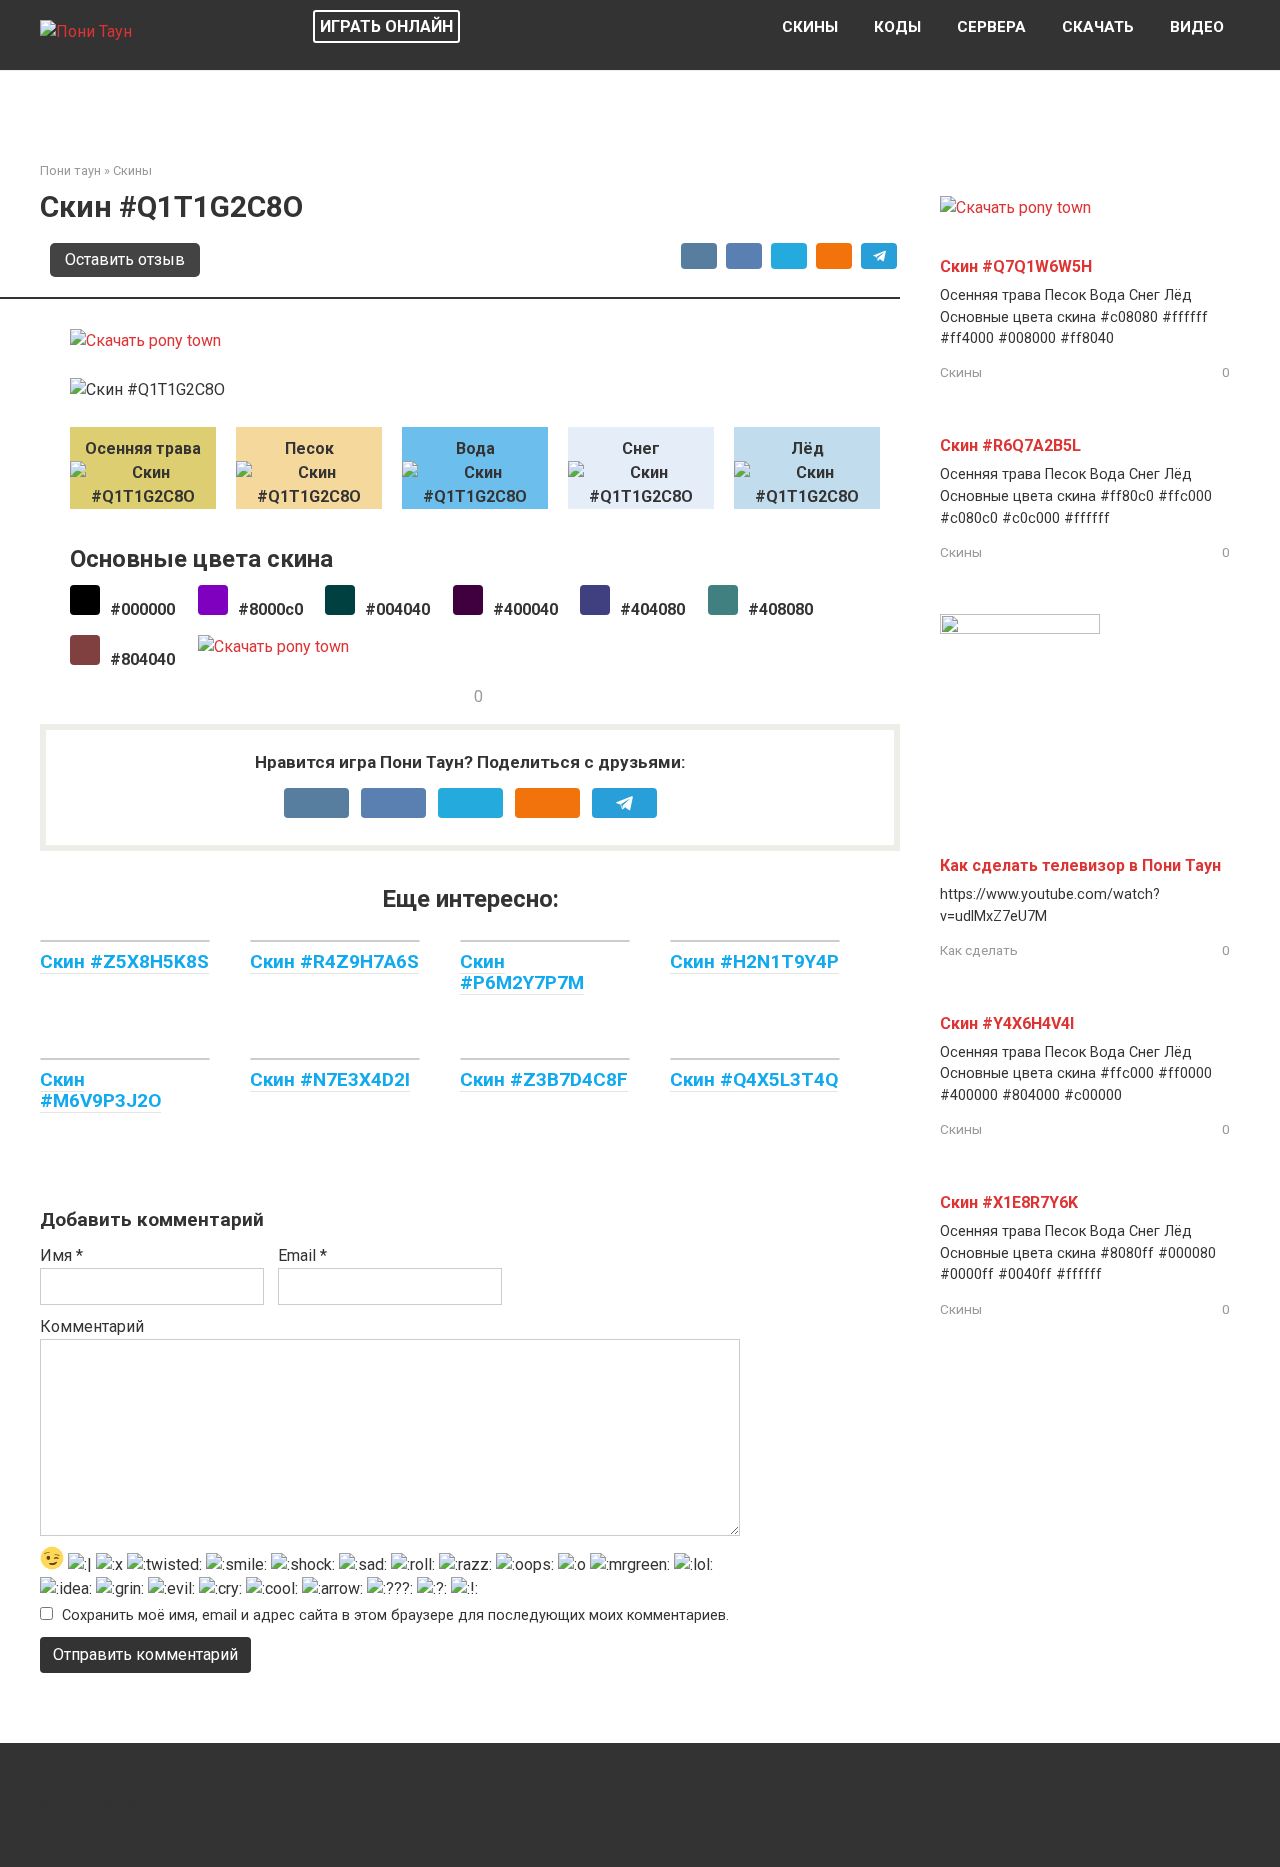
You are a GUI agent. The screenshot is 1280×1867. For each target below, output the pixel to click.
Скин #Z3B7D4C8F (544, 1079)
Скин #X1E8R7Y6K (1009, 1202)
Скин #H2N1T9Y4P (754, 961)
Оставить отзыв (125, 259)
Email (302, 1255)
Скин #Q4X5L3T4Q (754, 1079)
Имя (61, 1255)
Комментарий (92, 1326)
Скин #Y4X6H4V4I (1007, 1023)
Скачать (1098, 27)
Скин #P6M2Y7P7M (522, 972)
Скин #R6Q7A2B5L (1010, 445)
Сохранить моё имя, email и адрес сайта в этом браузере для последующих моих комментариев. (395, 1615)
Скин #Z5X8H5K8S (124, 961)
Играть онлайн (386, 26)
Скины (810, 27)
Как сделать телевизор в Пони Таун (1080, 865)
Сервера (991, 27)
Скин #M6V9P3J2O (100, 1090)
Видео (1197, 27)
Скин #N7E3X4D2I (330, 1079)
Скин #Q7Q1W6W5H (1016, 266)
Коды (897, 27)
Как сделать (979, 950)
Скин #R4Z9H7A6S (334, 961)
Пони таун (70, 170)
